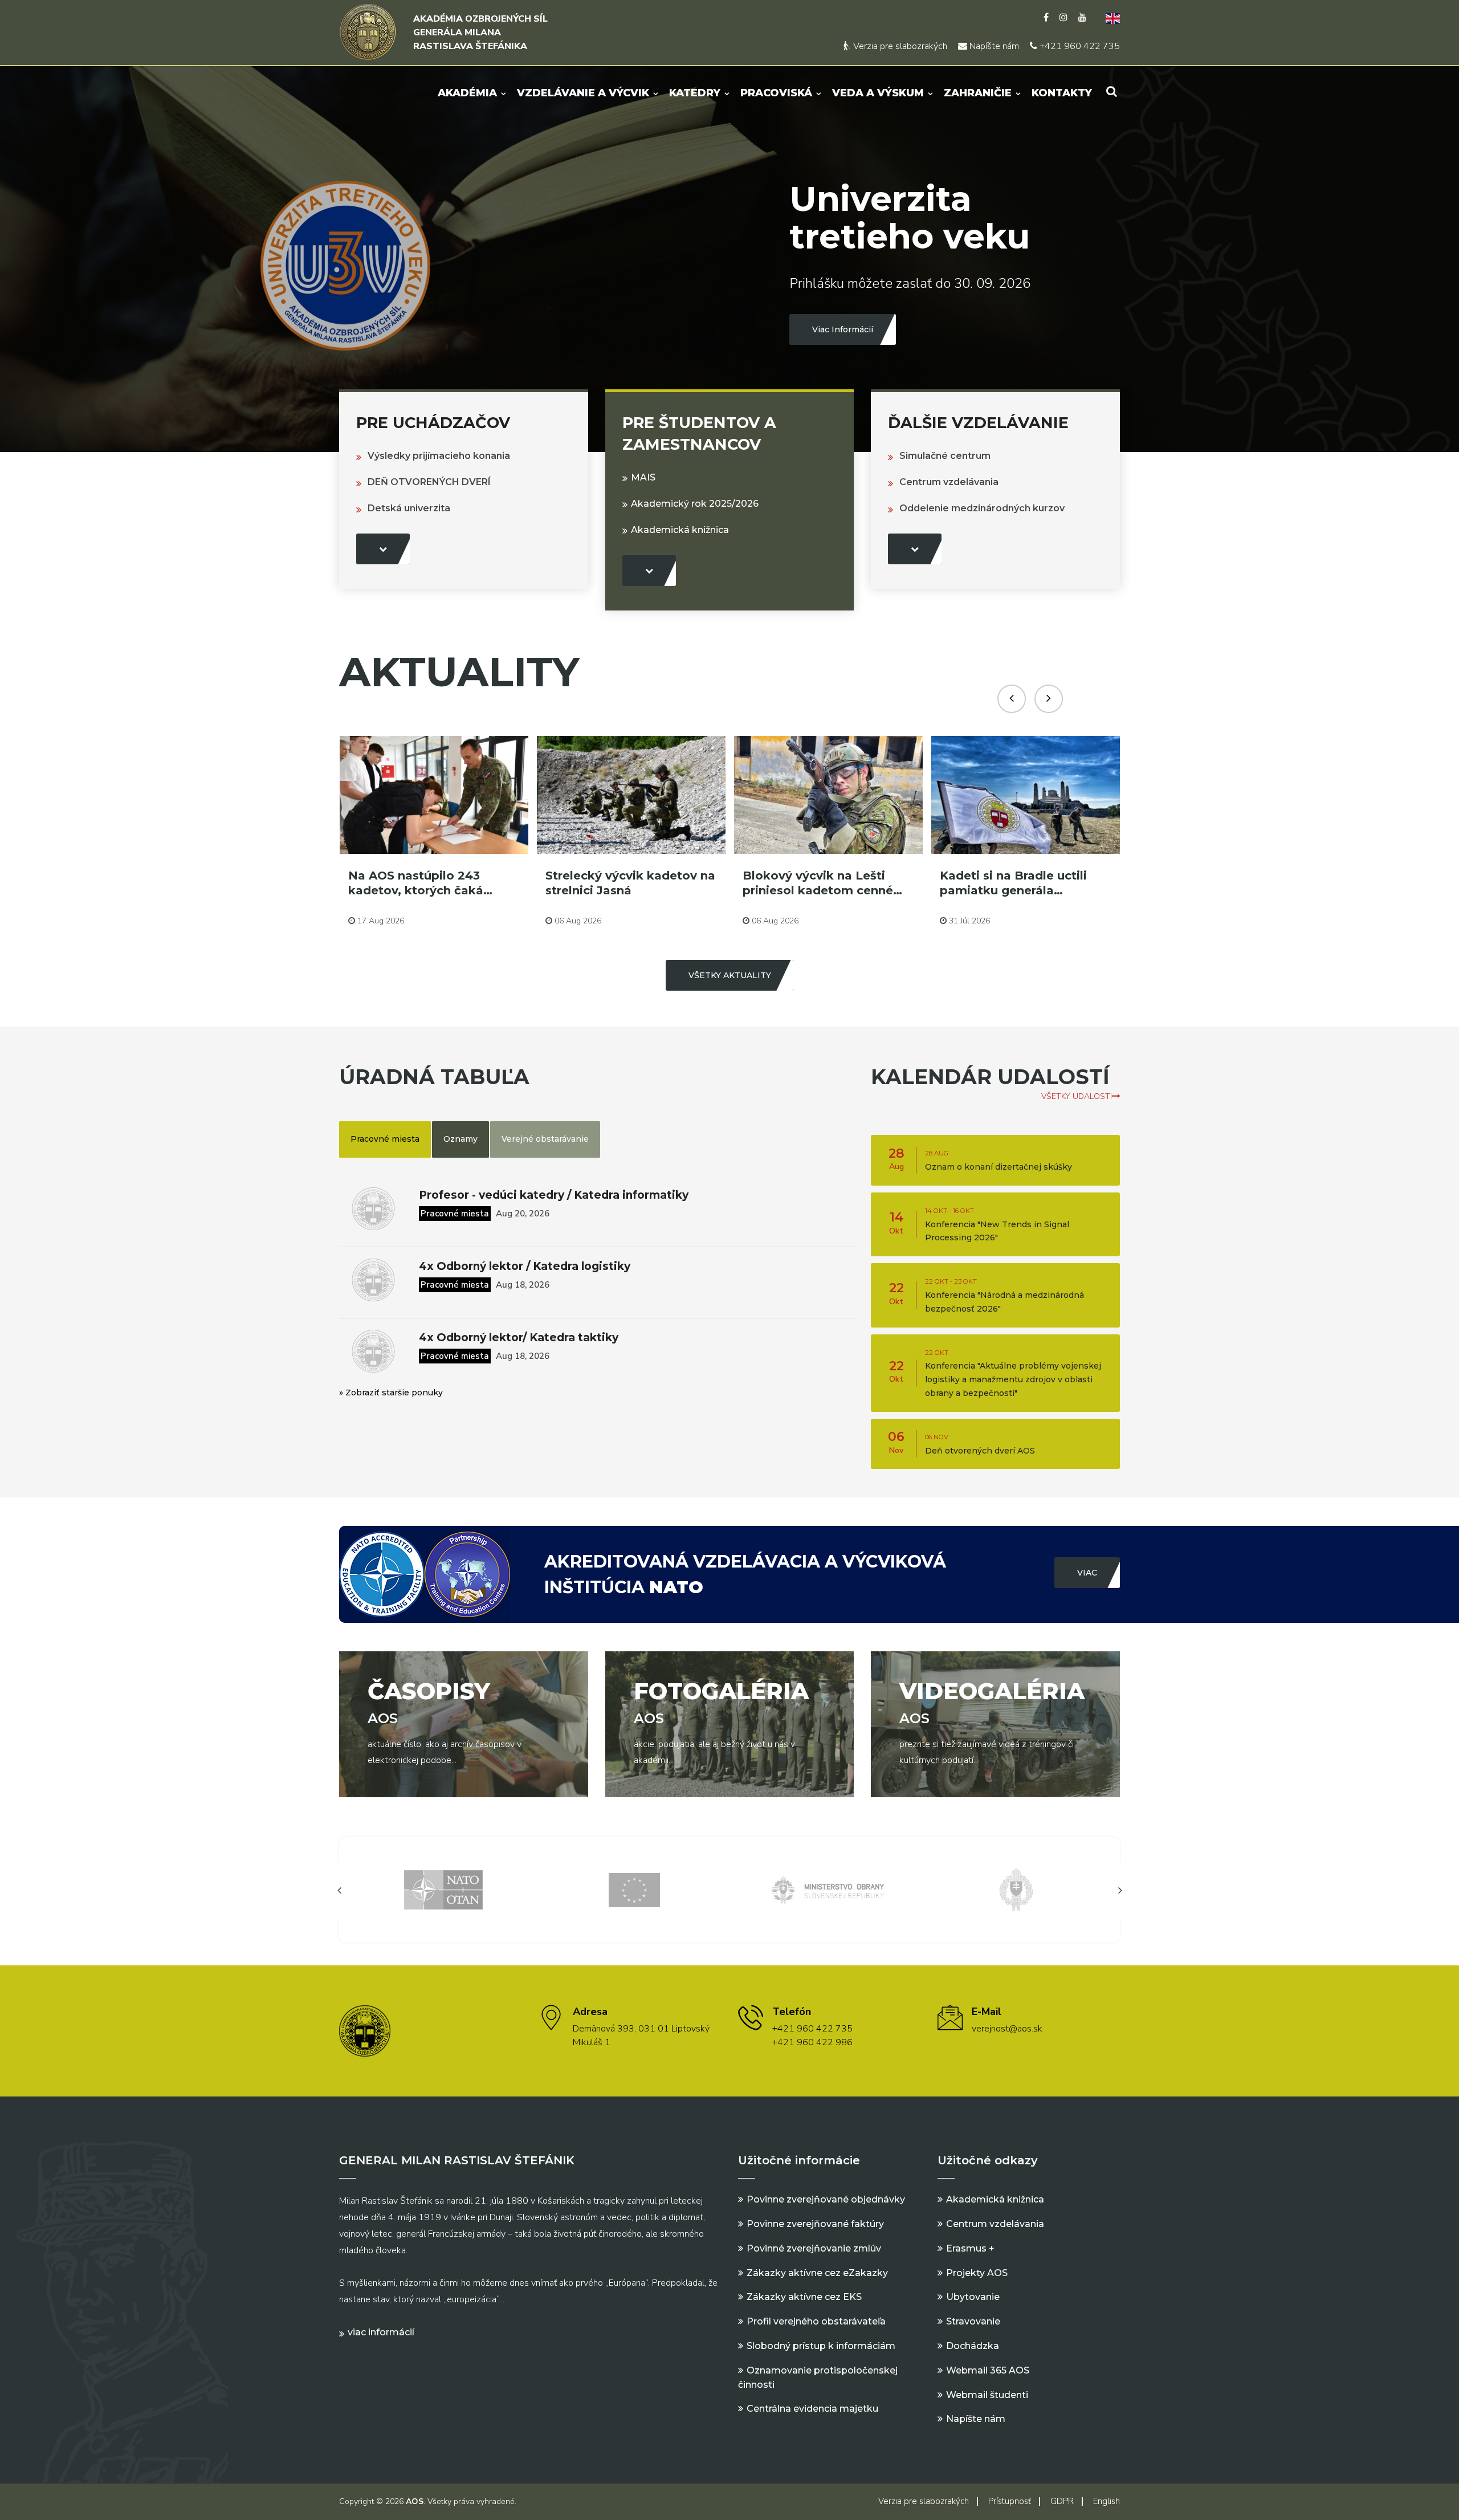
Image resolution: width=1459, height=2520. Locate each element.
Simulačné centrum (945, 456)
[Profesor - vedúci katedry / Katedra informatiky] (373, 1209)
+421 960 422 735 (1079, 46)
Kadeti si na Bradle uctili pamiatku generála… (816, 883)
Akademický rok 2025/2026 (695, 504)
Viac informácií (381, 2332)
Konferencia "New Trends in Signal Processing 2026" (997, 1225)
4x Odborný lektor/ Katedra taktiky (519, 1338)
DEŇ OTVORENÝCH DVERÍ (429, 482)
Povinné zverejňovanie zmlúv (814, 2248)
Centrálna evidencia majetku (812, 2409)
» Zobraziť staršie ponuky (391, 1393)
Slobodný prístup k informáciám (821, 2346)
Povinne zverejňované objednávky (826, 2199)
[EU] (443, 1889)
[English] (1108, 18)
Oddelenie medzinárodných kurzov (982, 508)
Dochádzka (973, 2346)
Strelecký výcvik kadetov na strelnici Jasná (433, 883)
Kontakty (1062, 93)
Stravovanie (973, 2321)
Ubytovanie (973, 2297)
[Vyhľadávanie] (1112, 91)
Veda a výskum (878, 93)
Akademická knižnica (680, 530)
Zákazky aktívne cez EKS (804, 2297)
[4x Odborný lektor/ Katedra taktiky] (373, 1351)
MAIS (643, 477)
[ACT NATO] (1016, 1889)
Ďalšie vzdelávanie (978, 423)
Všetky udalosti (1077, 1096)
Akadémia (467, 93)
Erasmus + (970, 2248)
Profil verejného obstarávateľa (816, 2321)
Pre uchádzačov (433, 423)
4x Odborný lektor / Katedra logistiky (525, 1266)
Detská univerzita (409, 508)
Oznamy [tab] (460, 1139)
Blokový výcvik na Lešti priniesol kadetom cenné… (625, 883)
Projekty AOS (977, 2273)
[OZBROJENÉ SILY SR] (825, 1889)
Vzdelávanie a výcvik (583, 93)
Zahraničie (978, 93)
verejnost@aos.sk (1007, 2029)
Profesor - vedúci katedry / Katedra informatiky (554, 1195)
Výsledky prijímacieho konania (439, 456)
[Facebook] (1046, 18)
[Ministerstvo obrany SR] (634, 1889)
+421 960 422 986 (812, 2042)
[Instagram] (1063, 18)
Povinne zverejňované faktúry (815, 2224)
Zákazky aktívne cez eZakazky (817, 2273)
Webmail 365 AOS (988, 2370)
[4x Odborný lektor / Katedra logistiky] (373, 1280)
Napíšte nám (993, 46)
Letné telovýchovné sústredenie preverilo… (1009, 883)
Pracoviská (776, 93)
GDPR (1062, 2501)
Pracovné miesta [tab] (385, 1139)
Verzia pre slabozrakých (899, 46)
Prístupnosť (1010, 2501)
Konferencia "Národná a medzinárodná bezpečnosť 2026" (1004, 1296)
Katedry (695, 93)
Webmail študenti (987, 2395)
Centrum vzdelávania (949, 482)
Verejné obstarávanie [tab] (545, 1139)
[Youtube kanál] (1082, 18)
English (1107, 2501)
